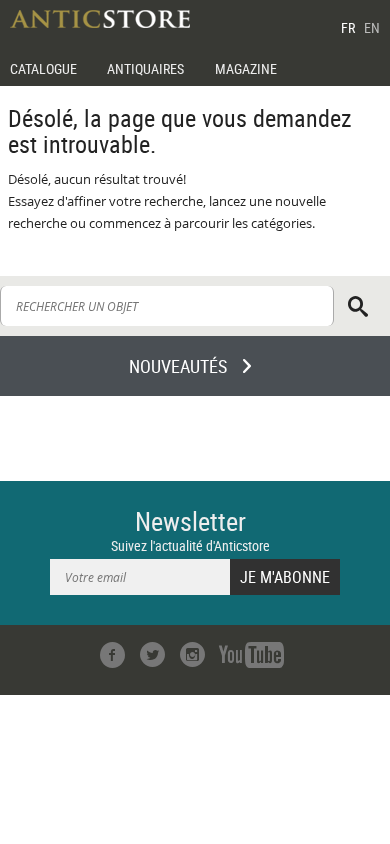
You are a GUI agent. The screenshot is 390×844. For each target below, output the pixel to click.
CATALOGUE (43, 68)
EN (372, 27)
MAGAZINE (246, 68)
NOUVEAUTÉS (178, 366)
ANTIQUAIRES (145, 68)
